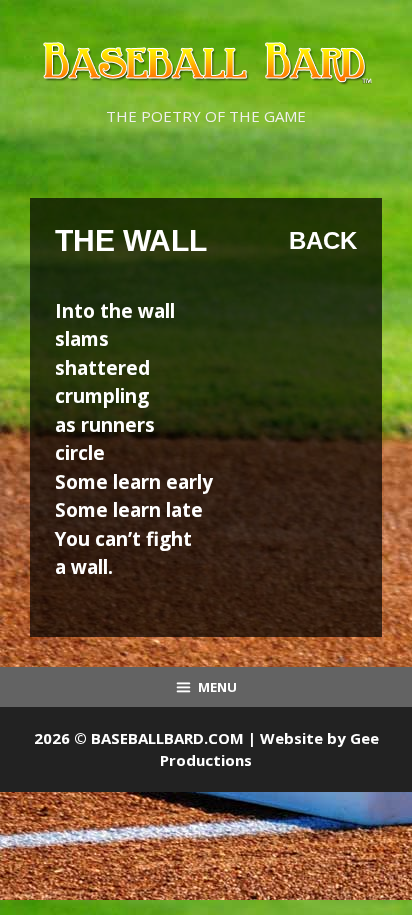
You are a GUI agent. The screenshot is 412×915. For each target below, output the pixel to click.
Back (323, 240)
